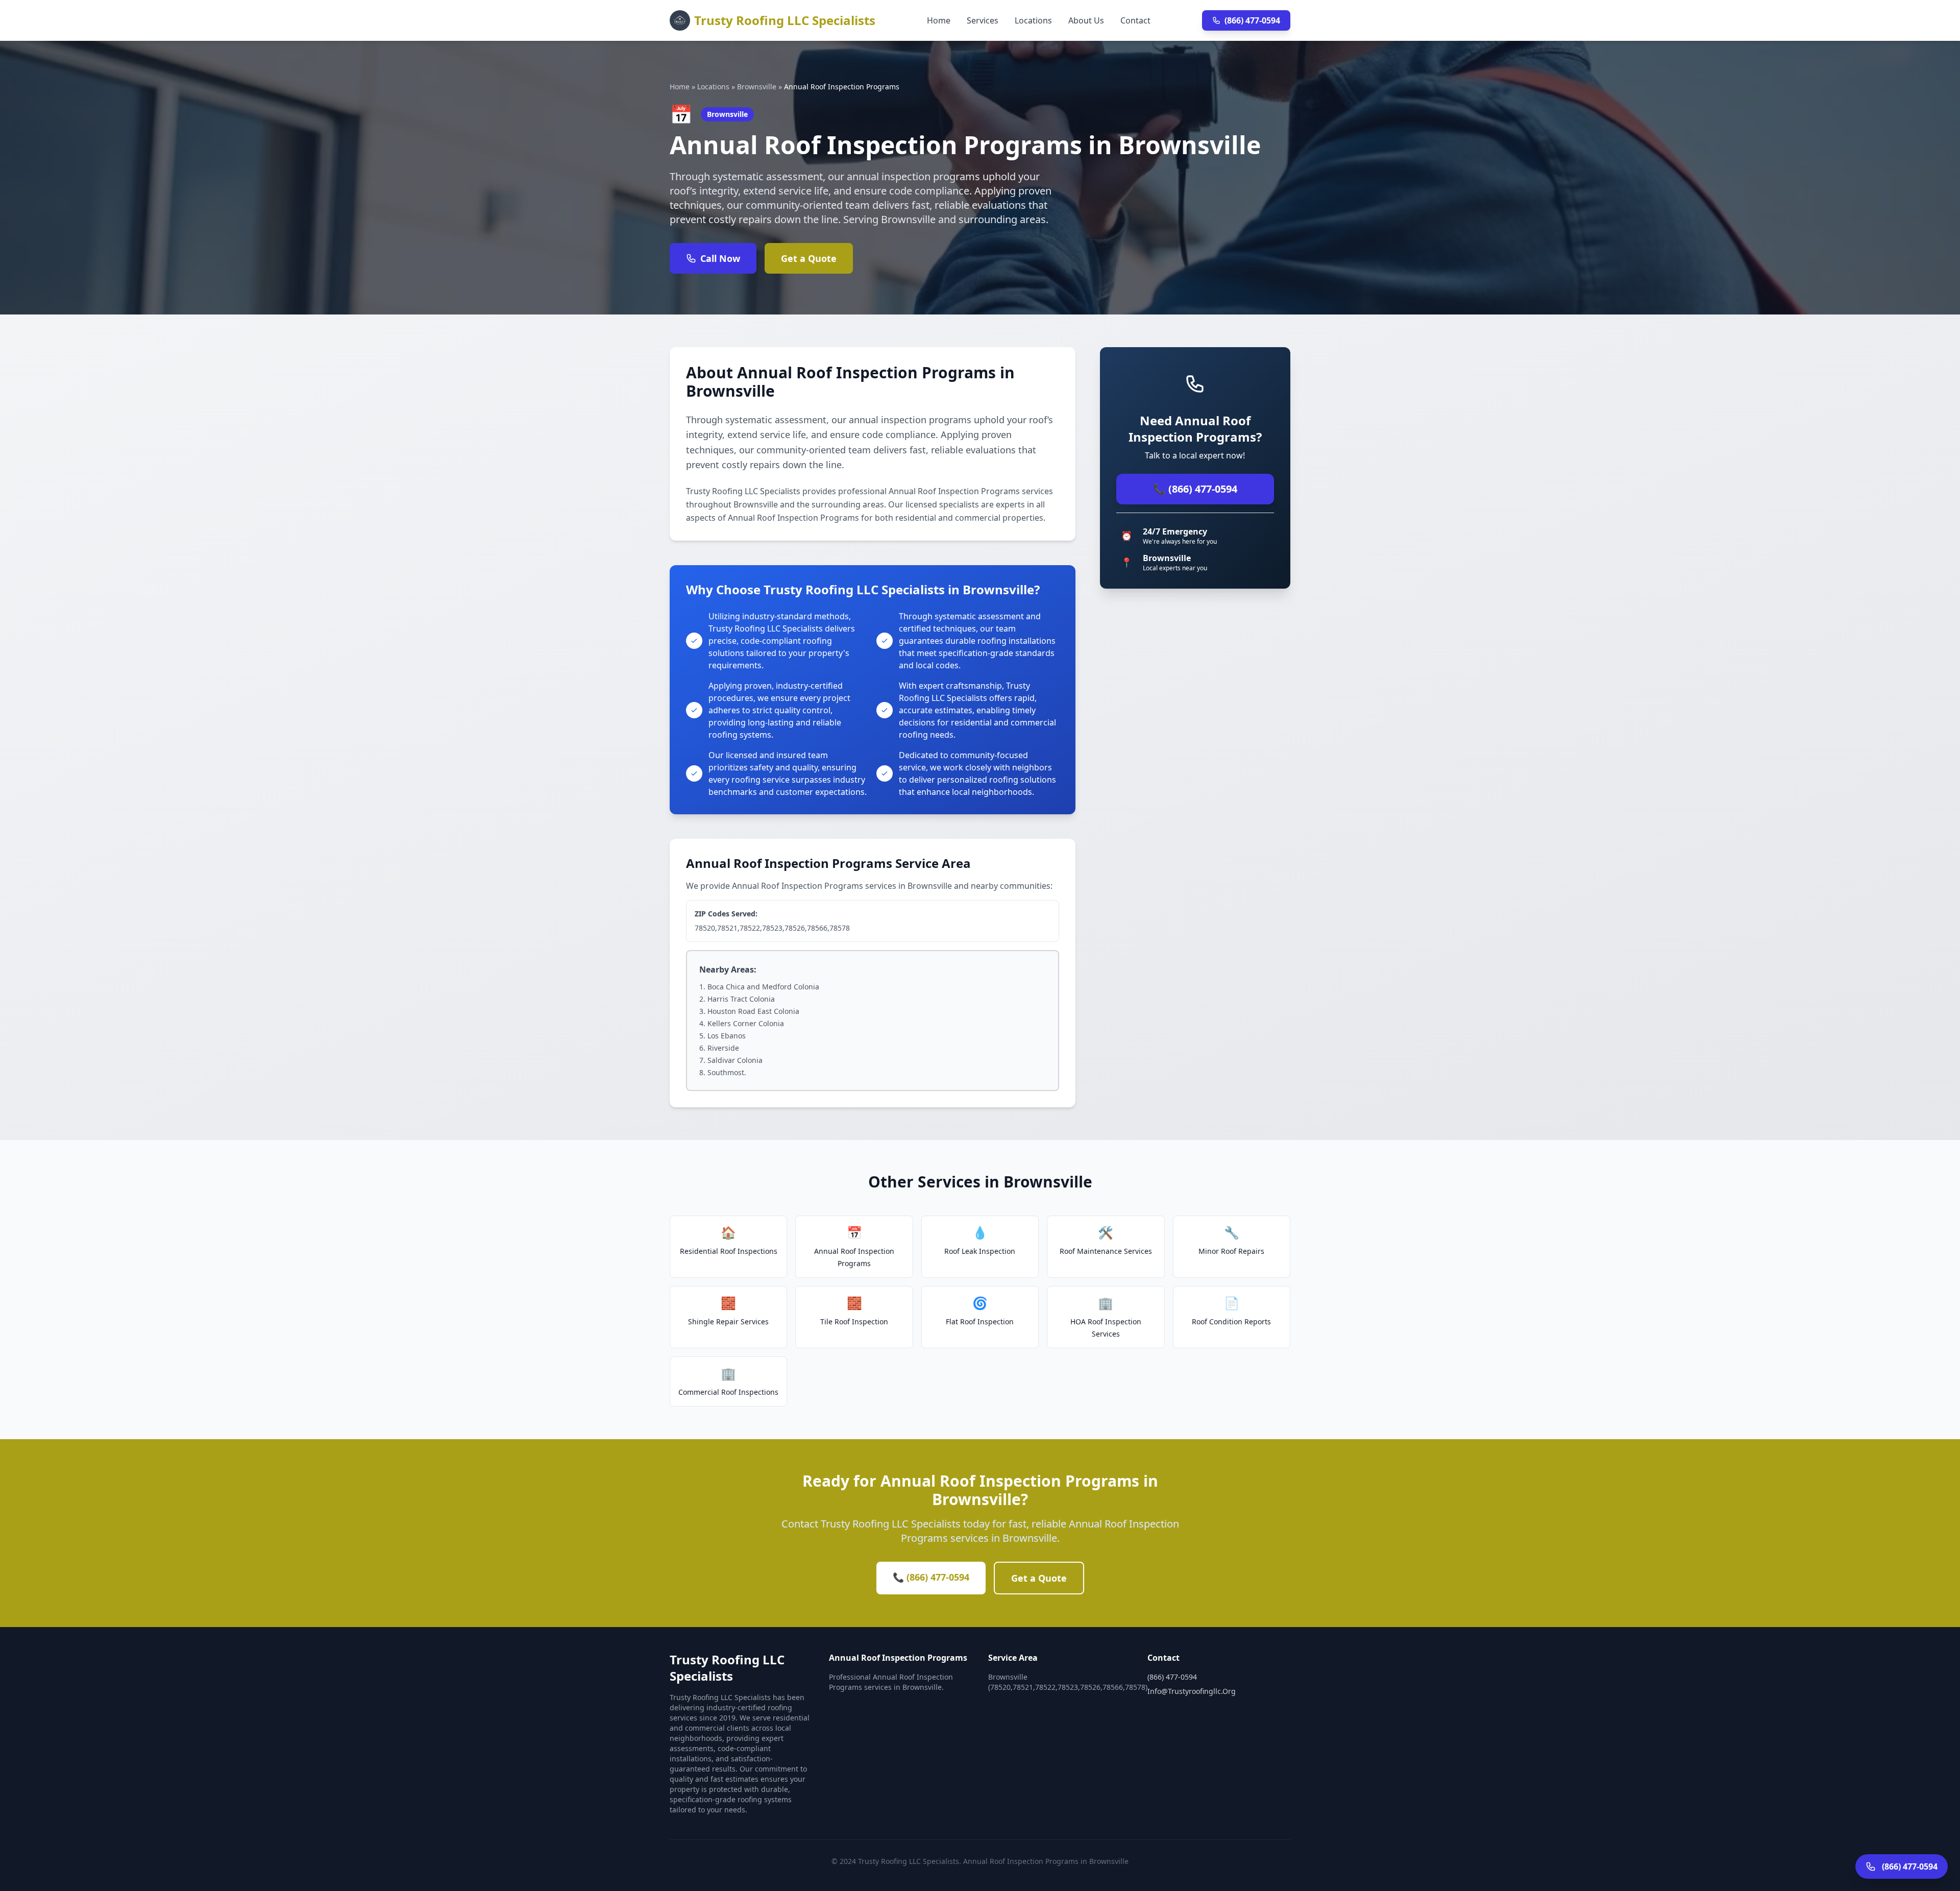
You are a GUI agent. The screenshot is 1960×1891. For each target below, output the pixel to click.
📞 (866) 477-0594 (1195, 489)
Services (983, 20)
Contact (1135, 20)
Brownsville (757, 87)
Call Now (720, 258)
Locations (1033, 20)
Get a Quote (809, 258)
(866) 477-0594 (1252, 20)
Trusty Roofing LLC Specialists (785, 20)
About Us (1086, 20)
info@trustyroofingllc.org (1192, 1691)
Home (939, 20)
